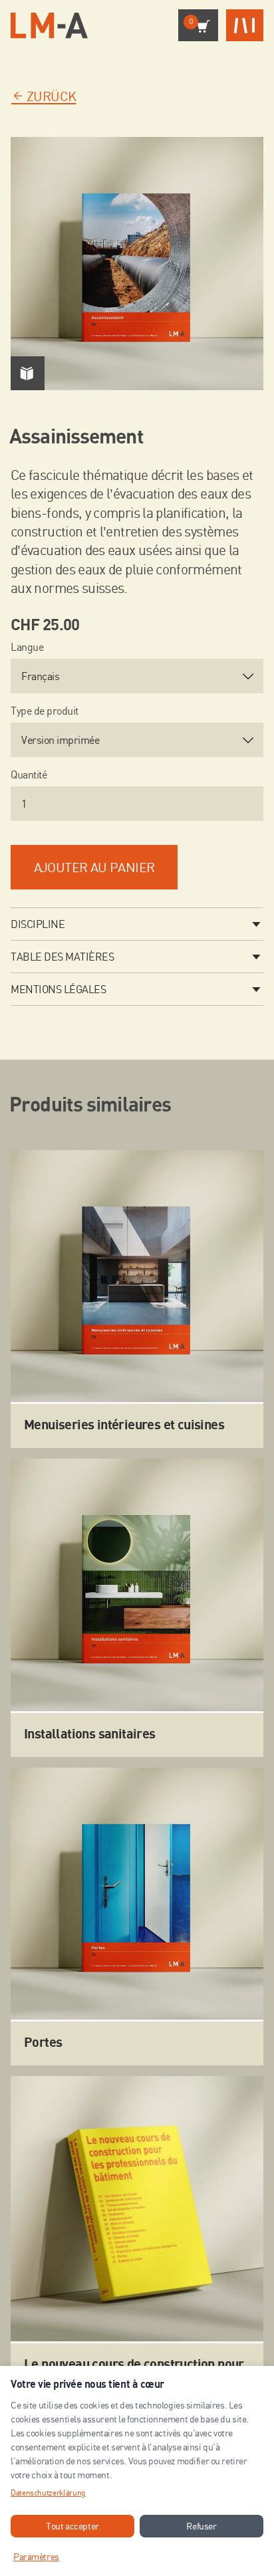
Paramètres (36, 2556)
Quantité (29, 774)
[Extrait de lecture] (28, 373)
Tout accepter (72, 2526)
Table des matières (62, 957)
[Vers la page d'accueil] (49, 26)
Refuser (201, 2526)
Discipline (38, 924)
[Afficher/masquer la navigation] (245, 26)
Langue (27, 647)
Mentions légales (58, 989)
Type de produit (45, 711)
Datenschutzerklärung (48, 2493)
